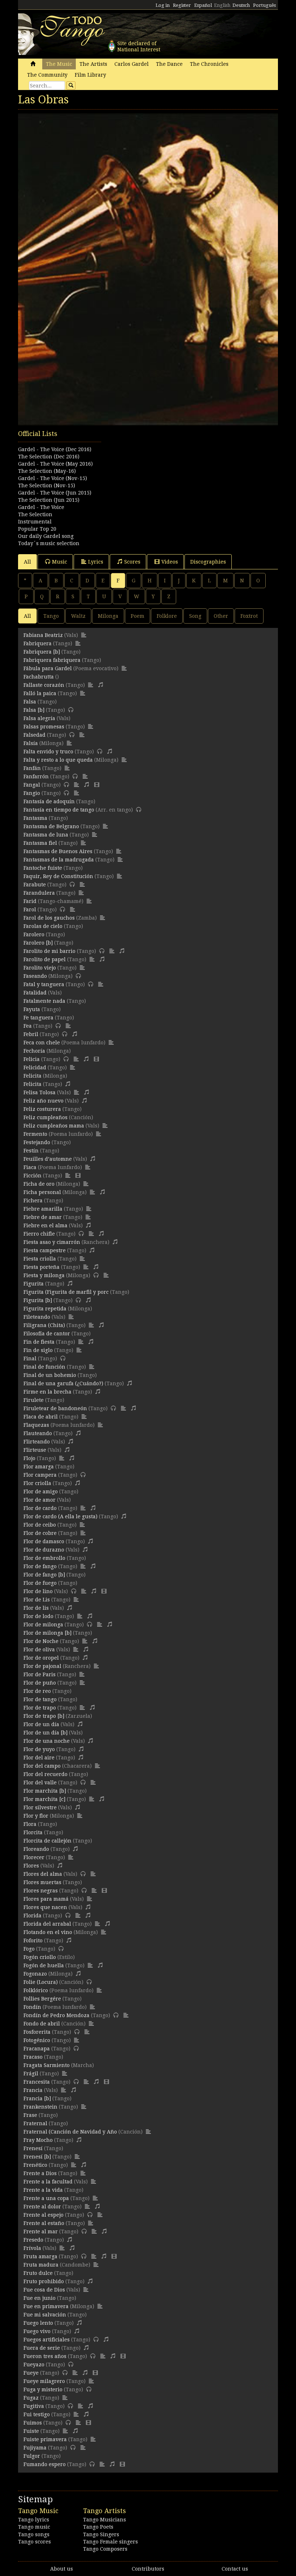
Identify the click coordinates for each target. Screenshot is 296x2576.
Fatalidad (35, 993)
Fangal (32, 785)
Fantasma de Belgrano (51, 826)
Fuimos (33, 2423)
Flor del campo (42, 1766)
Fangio (32, 793)
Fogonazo (35, 1974)
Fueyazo (34, 2365)
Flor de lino (38, 1591)
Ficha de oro (39, 1184)
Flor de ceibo (40, 1525)
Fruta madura (41, 2265)
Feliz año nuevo (43, 1101)
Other (221, 616)
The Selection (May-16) (47, 471)
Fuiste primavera (45, 2439)
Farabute (35, 885)
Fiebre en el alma (45, 1225)
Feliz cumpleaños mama (54, 1126)
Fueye (31, 2373)
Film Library (90, 75)
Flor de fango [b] (44, 1575)
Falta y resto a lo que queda (58, 760)
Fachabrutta (39, 677)
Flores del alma (43, 1874)
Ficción (32, 1176)
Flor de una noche (47, 1741)
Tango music (34, 2527)
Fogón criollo (40, 1957)
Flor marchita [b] (45, 1791)
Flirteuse (35, 1450)
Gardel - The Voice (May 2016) (55, 464)
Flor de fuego (40, 1583)
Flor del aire (39, 1758)
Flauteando (38, 1433)
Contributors (148, 2569)
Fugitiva (34, 2406)
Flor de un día (41, 1724)
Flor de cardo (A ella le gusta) (60, 1516)
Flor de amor (40, 1500)
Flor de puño (40, 1683)
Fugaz (31, 2398)
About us (62, 2569)
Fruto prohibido (44, 2281)
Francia (33, 2090)
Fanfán (32, 768)
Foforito (33, 1940)
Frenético (35, 2165)
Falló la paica (40, 693)
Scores (132, 562)
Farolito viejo (40, 968)
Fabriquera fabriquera (52, 660)
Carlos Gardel (132, 64)
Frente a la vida (43, 2190)
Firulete (34, 1400)
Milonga (108, 616)
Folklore (167, 616)
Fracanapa (37, 2049)
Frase (30, 2115)
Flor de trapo (40, 1708)
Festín (31, 1151)
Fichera (33, 1201)
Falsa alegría (39, 718)
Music (60, 562)
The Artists (93, 64)
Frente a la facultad (48, 2182)
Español (203, 5)
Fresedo (33, 2240)
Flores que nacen (45, 1907)
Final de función (44, 1367)
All (27, 562)
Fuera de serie (42, 2348)
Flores (31, 1866)
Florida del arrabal (47, 1924)
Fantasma (35, 818)
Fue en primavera (46, 2306)
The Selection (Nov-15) (47, 485)
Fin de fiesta (39, 1342)
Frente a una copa (46, 2198)
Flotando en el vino (48, 1932)
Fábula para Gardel (48, 668)
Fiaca (30, 1167)
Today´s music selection (49, 543)
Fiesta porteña (42, 1267)
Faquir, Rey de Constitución (58, 876)
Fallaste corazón (44, 685)
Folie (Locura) (41, 1982)
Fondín (32, 2007)
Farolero (34, 934)
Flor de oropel (41, 1658)
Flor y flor (36, 1816)
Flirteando (37, 1442)
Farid (30, 901)
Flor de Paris (40, 1674)
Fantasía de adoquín (49, 801)
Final (30, 1358)
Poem (138, 616)
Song (195, 616)
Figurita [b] (38, 1300)
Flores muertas (42, 1882)
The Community (47, 75)
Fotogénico (37, 2040)
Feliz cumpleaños (45, 1117)
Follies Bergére (42, 1999)
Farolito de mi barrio (49, 951)
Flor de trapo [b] (44, 1716)
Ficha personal (42, 1192)
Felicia (32, 1059)
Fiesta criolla (40, 1259)
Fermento (35, 1134)
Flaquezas (36, 1425)
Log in (163, 5)
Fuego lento (38, 2323)
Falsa (30, 702)
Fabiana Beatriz (43, 635)
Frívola (32, 2248)
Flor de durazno (44, 1550)
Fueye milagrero (44, 2381)
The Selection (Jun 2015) (49, 500)
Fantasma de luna (46, 835)
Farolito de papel (45, 959)
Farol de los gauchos (49, 918)
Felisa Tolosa (40, 1092)
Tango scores (34, 2542)
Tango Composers (105, 2549)
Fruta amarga (40, 2256)
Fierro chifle (39, 1234)
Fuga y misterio (43, 2389)
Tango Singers (101, 2534)
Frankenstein (40, 2107)
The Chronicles (209, 64)
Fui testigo (37, 2414)
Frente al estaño (44, 2223)
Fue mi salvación (45, 2315)
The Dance (169, 64)
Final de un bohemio (50, 1375)
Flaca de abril (41, 1417)
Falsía (31, 743)
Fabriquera (38, 643)
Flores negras (41, 1891)
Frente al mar (41, 2231)
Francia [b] (37, 2098)
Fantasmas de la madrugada (59, 860)
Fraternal (35, 2123)
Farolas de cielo (43, 926)
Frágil (31, 2074)
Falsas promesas (44, 727)
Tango (51, 616)
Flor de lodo (38, 1616)
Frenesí (33, 2148)
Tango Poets (98, 2527)
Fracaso (33, 2057)
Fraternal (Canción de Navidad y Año (70, 2132)
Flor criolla (37, 1483)
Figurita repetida (45, 1309)
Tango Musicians (105, 2520)
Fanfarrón (36, 776)
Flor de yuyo (39, 1749)
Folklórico (36, 1990)
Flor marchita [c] (44, 1799)
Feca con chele (42, 1043)
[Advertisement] (148, 465)
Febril (31, 1034)
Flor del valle (40, 1783)
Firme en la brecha (47, 1392)
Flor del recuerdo (45, 1774)
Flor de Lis (37, 1600)
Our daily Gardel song (46, 536)
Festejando (37, 1142)
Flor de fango (40, 1566)
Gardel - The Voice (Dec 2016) (55, 449)
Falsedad (34, 735)
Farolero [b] (38, 943)
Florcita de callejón (47, 1841)
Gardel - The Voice (41, 507)
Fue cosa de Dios (44, 2290)
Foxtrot (249, 616)
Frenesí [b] (37, 2157)
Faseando (35, 976)
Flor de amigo (41, 1492)
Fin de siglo (38, 1350)
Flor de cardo (40, 1508)
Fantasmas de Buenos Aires (58, 851)
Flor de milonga (43, 1625)
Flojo (29, 1458)
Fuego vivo (37, 2331)
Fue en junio (40, 2298)
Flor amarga (39, 1467)
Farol (30, 910)
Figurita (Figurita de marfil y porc (66, 1292)
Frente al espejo (43, 2215)
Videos (170, 562)
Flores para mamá (46, 1899)
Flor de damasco (44, 1541)
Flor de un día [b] (45, 1733)
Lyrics (96, 562)
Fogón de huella (44, 1965)
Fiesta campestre (45, 1250)
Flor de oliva (39, 1649)
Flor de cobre (40, 1533)
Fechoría (34, 1051)
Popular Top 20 (37, 529)
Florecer (34, 1857)
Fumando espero (45, 2464)
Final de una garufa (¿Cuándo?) (63, 1383)
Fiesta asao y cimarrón (52, 1242)
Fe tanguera (38, 1018)
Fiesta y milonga (44, 1275)
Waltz (78, 616)
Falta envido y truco (48, 752)
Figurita (34, 1284)
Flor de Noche (41, 1641)
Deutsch (241, 5)
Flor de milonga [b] (47, 1633)
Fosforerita (37, 2032)
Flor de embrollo (44, 1558)
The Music (59, 64)
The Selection (35, 514)
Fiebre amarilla (43, 1209)
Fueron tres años (45, 2356)
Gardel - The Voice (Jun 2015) (55, 493)
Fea (28, 1026)
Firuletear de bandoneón (55, 1408)
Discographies (208, 562)
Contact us (235, 2569)
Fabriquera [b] (42, 652)
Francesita (37, 2082)
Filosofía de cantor (47, 1334)
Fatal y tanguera (44, 984)
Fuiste (31, 2431)
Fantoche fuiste (43, 868)
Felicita (32, 1076)
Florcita (33, 1832)
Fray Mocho (38, 2140)
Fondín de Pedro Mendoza (56, 2015)
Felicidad (35, 1067)
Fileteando (37, 1317)
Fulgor (32, 2456)
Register (182, 5)
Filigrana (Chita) (44, 1325)
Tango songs (34, 2534)
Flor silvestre (40, 1807)
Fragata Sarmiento (47, 2065)
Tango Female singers (110, 2542)
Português (264, 5)
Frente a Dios (40, 2173)
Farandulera (39, 893)
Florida (32, 1916)
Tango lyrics (34, 2520)
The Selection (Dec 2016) (49, 457)
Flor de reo (37, 1691)
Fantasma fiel (40, 843)
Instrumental (35, 522)
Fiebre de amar (43, 1217)
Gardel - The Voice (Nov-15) (53, 478)
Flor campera (40, 1475)
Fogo (29, 1949)
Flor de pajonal (42, 1666)
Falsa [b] (34, 710)
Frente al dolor (42, 2207)
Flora (30, 1824)
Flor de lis (36, 1608)
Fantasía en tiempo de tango (59, 810)
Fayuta (32, 1009)
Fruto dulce (38, 2273)
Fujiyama (35, 2448)
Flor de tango (40, 1699)
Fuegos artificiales (47, 2340)
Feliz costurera (42, 1109)
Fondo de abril (42, 2024)
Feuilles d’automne (48, 1159)
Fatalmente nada (44, 1001)
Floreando (36, 1849)
